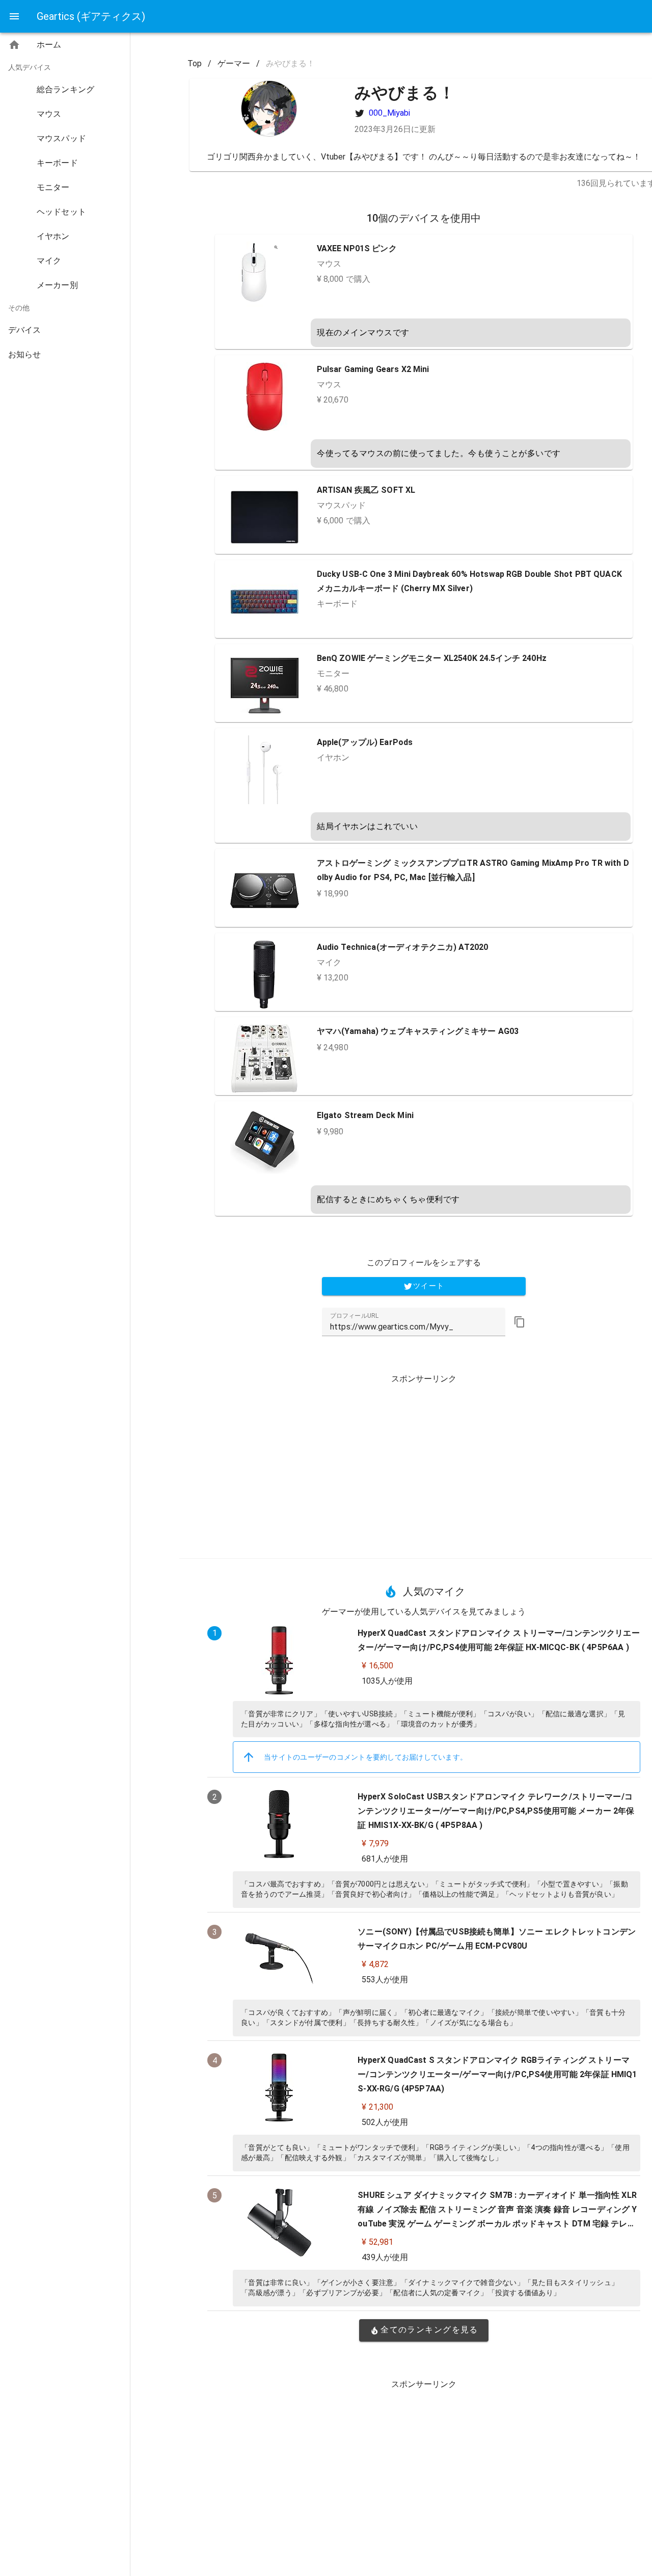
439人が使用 (385, 2257)
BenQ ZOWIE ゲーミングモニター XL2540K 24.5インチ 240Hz (432, 658)
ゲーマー (234, 63)
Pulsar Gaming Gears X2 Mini (373, 369)
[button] (520, 1322)
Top (195, 63)
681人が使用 (385, 1859)
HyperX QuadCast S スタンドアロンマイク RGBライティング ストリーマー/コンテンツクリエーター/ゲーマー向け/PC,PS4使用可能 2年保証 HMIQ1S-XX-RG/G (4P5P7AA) (497, 2074)
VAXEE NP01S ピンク (357, 248)
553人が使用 (385, 1980)
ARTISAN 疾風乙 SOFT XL (366, 490)
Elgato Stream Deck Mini (365, 1115)
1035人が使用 (387, 1681)
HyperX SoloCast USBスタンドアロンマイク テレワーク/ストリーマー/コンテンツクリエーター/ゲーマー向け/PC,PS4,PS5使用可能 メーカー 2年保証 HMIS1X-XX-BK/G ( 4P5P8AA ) (496, 1811)
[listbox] (65, 202)
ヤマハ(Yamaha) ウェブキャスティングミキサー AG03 (418, 1031)
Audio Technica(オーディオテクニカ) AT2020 (403, 947)
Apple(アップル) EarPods (365, 742)
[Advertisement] (424, 1463)
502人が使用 (385, 2122)
